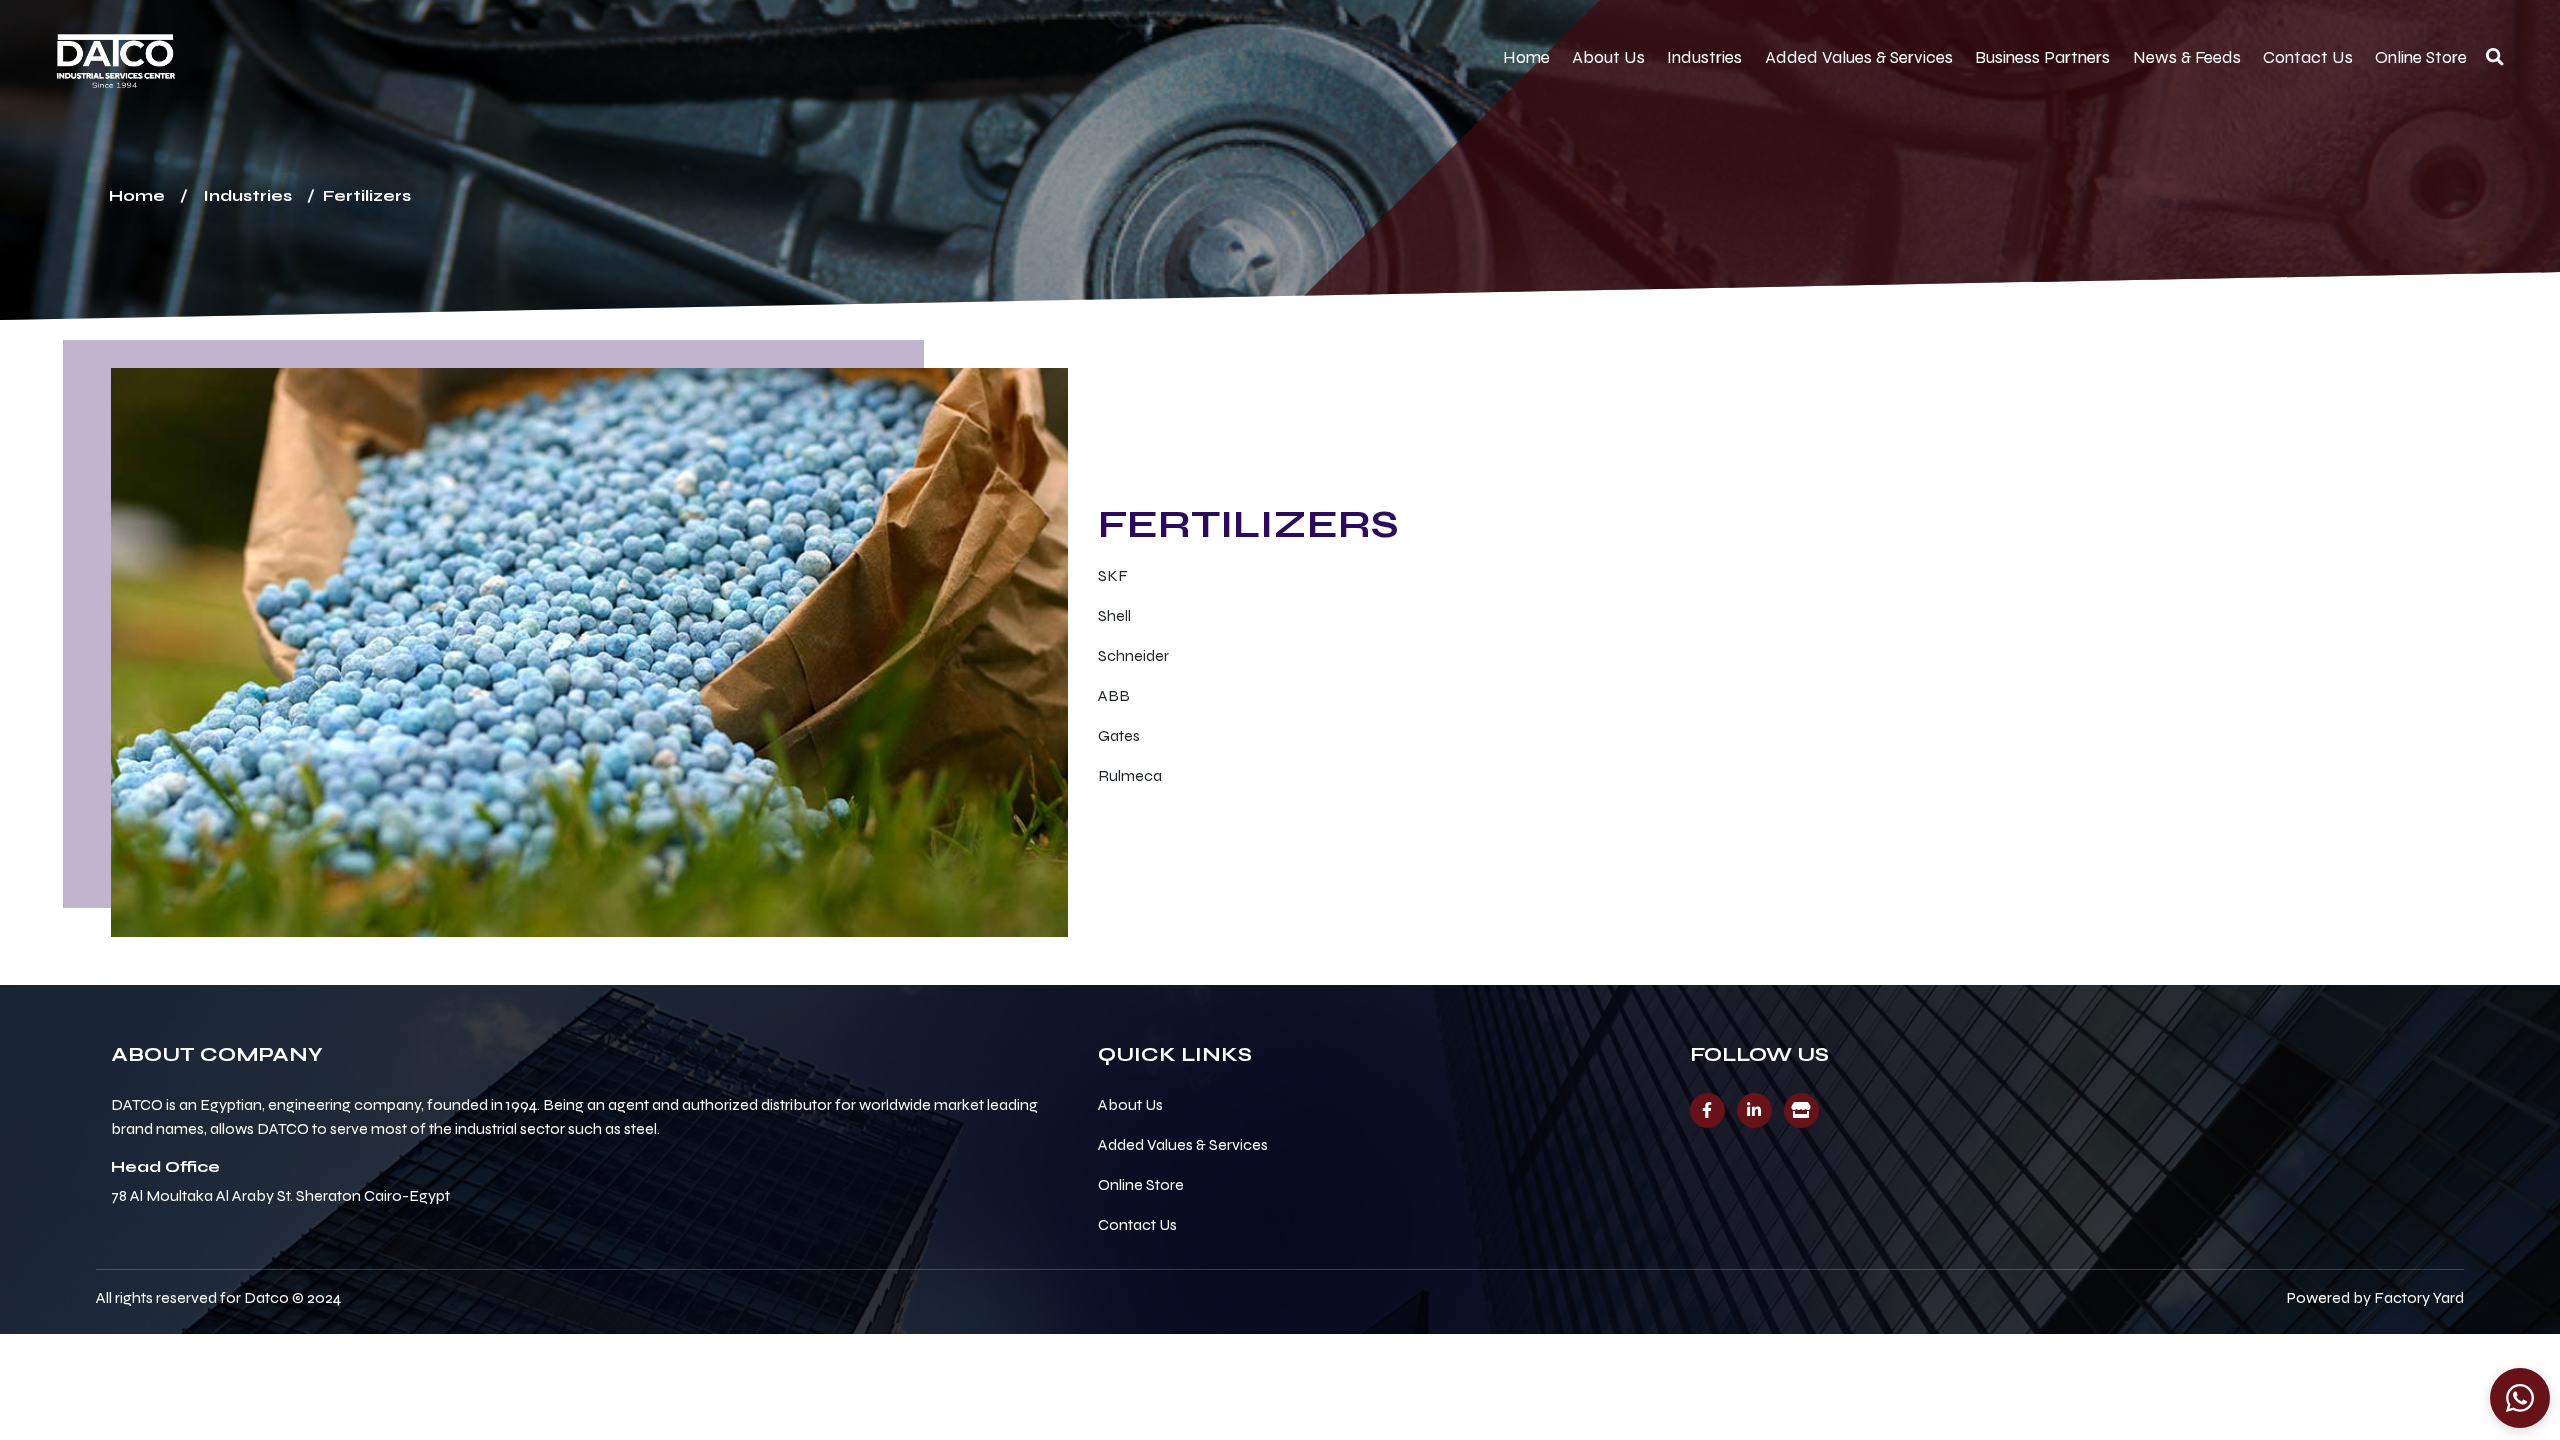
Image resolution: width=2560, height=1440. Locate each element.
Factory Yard (2419, 1297)
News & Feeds (2187, 57)
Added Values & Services (1859, 57)
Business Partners (2042, 57)
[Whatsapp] (2520, 1398)
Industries (1704, 57)
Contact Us (2308, 57)
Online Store (2421, 57)
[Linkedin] (1754, 1110)
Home (1526, 57)
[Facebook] (1707, 1110)
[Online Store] (1801, 1110)
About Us (1608, 57)
